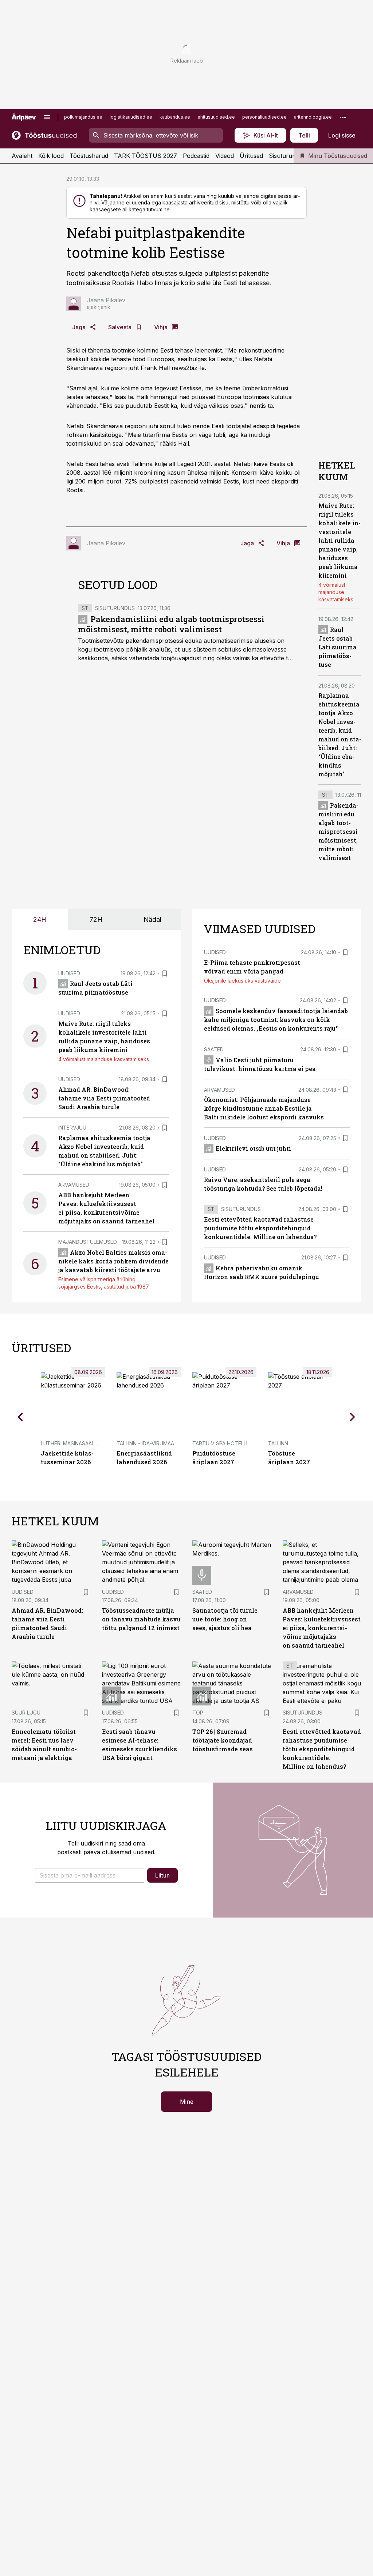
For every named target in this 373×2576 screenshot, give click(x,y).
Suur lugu (26, 1713)
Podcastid (196, 156)
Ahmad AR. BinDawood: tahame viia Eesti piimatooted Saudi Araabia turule (104, 1098)
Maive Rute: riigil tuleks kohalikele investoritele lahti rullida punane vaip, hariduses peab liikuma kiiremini (339, 540)
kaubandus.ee (175, 117)
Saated (214, 1049)
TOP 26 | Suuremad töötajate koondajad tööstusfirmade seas (223, 1740)
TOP (198, 1713)
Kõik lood (51, 156)
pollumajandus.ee (83, 117)
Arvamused (74, 1185)
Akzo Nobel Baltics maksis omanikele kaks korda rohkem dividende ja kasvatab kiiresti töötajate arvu (113, 1261)
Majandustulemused (88, 1242)
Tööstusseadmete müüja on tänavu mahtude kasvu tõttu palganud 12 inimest (141, 1619)
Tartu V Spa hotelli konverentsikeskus (248, 1443)
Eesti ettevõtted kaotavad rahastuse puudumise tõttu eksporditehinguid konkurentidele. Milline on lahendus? (260, 1228)
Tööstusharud (89, 156)
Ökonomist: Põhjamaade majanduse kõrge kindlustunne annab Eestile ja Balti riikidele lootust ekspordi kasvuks (264, 1108)
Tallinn (278, 1443)
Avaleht (22, 156)
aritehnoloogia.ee (313, 117)
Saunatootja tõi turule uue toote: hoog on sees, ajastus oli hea (225, 1619)
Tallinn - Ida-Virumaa (145, 1443)
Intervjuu (72, 1128)
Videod (225, 156)
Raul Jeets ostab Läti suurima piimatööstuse (337, 647)
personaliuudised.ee (264, 117)
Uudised (69, 973)
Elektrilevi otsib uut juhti (253, 1148)
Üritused (251, 156)
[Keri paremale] (353, 1417)
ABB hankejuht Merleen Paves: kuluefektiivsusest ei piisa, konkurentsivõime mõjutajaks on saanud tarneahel (322, 1628)
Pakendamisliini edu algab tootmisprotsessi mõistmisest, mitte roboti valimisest (171, 624)
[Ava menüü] (47, 117)
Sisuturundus (287, 156)
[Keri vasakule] (20, 1417)
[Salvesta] (165, 974)
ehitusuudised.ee (216, 117)
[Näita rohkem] (343, 117)
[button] (90, 1875)
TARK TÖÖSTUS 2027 (146, 156)
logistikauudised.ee (131, 117)
